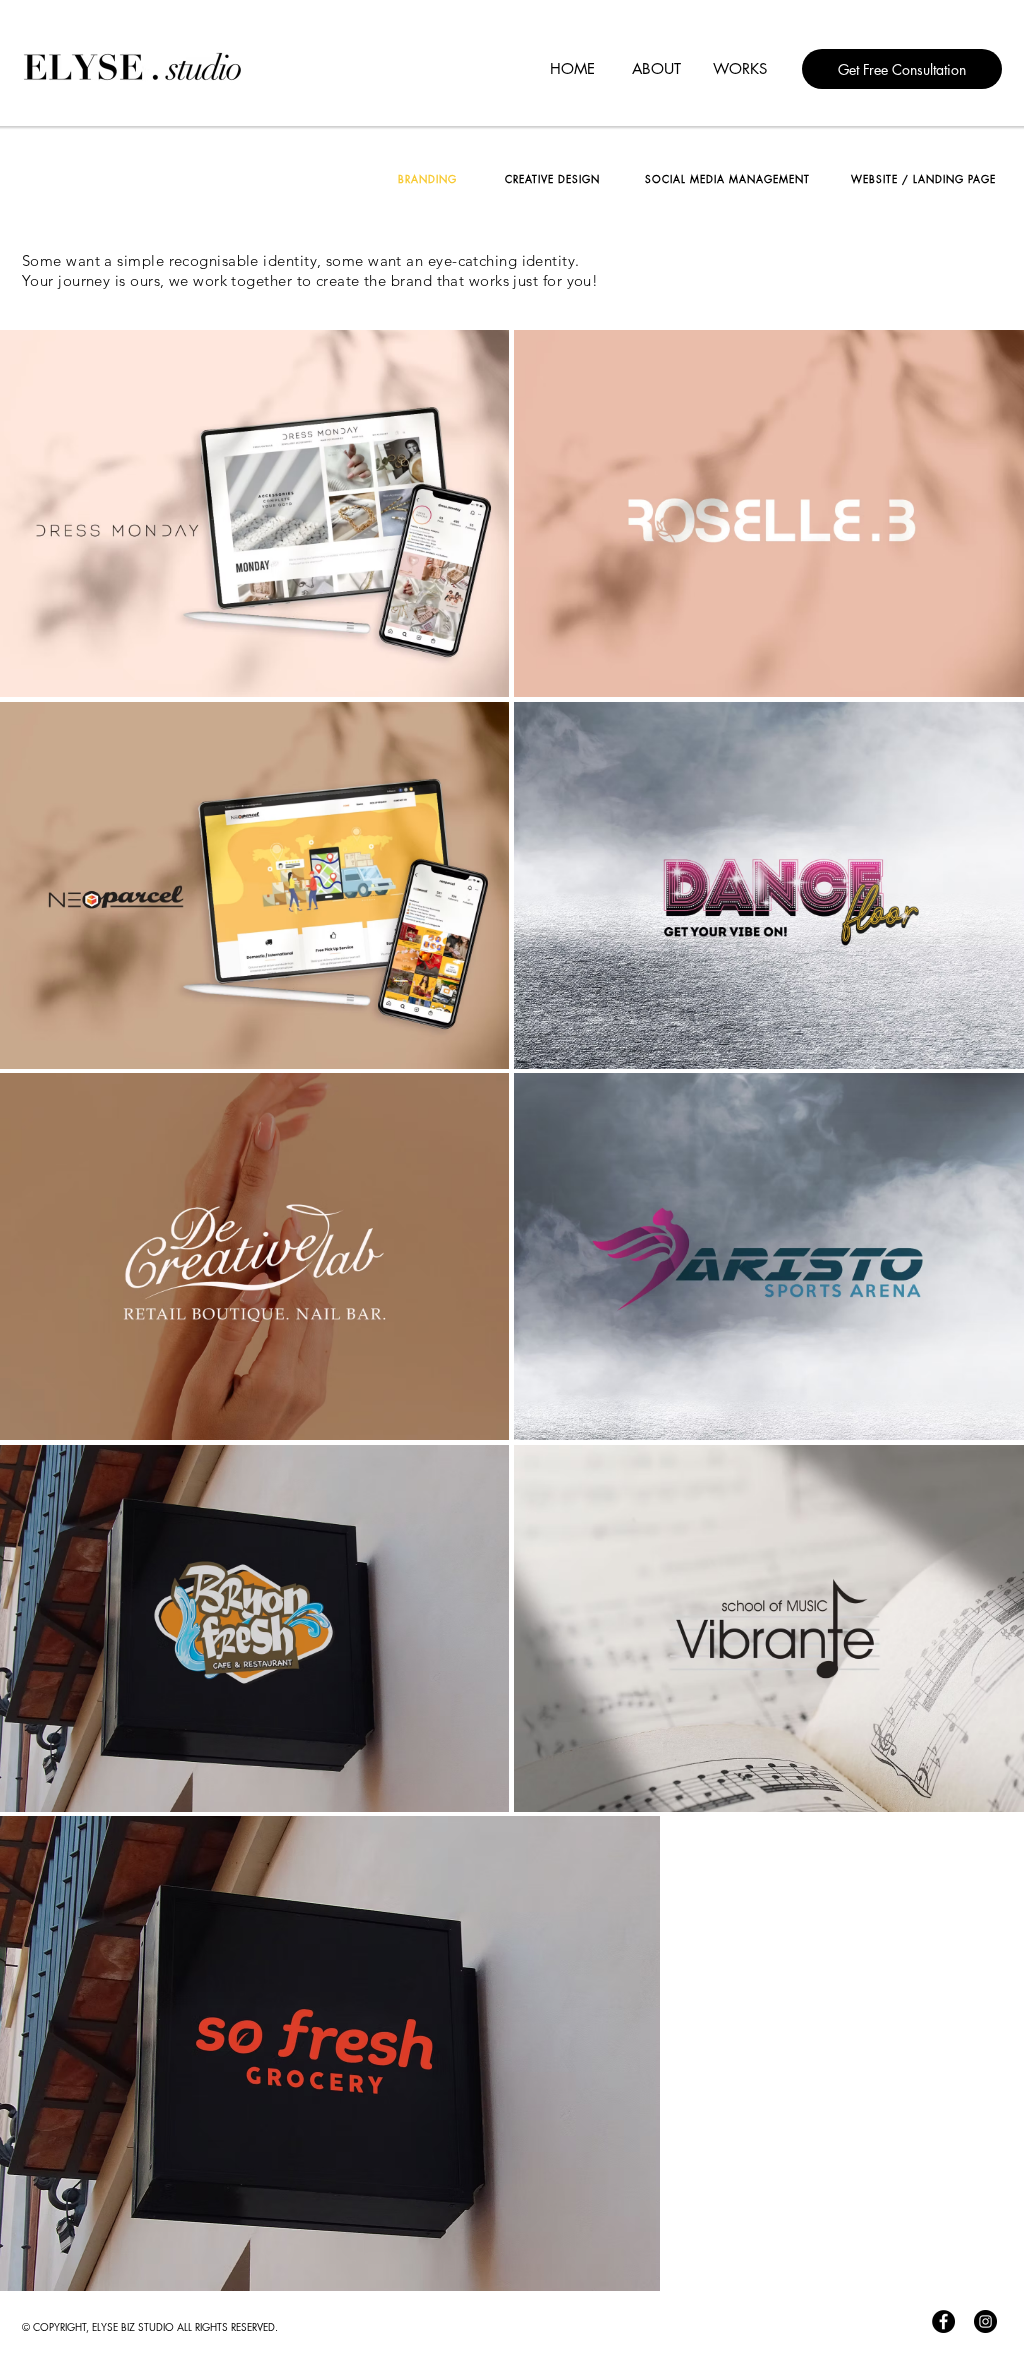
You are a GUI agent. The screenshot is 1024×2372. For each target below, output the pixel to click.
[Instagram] (985, 2321)
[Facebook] (943, 2321)
